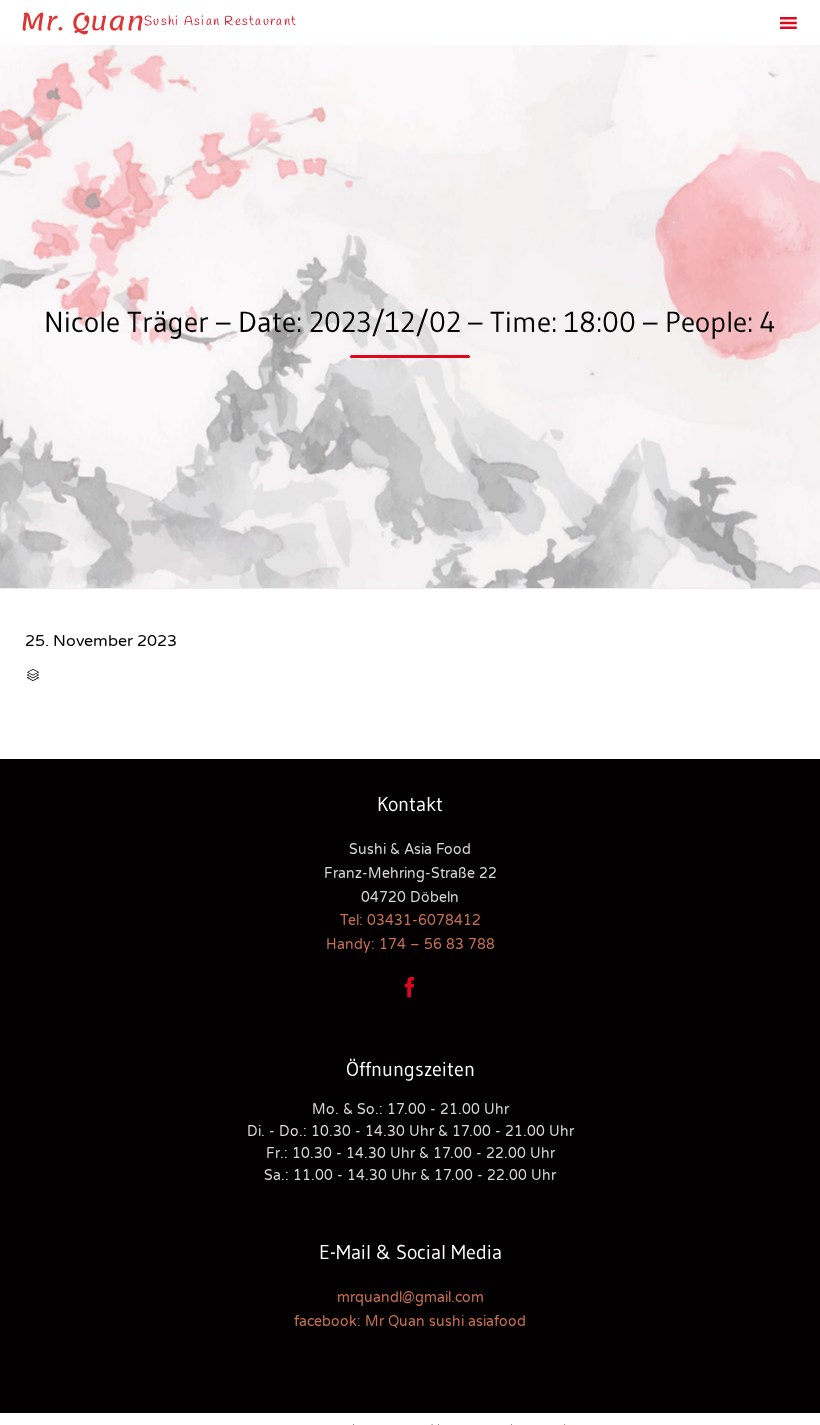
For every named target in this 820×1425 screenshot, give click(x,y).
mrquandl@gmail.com (410, 1297)
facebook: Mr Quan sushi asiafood (410, 1321)
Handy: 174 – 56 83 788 (410, 944)
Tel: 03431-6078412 (410, 920)
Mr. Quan (82, 22)
